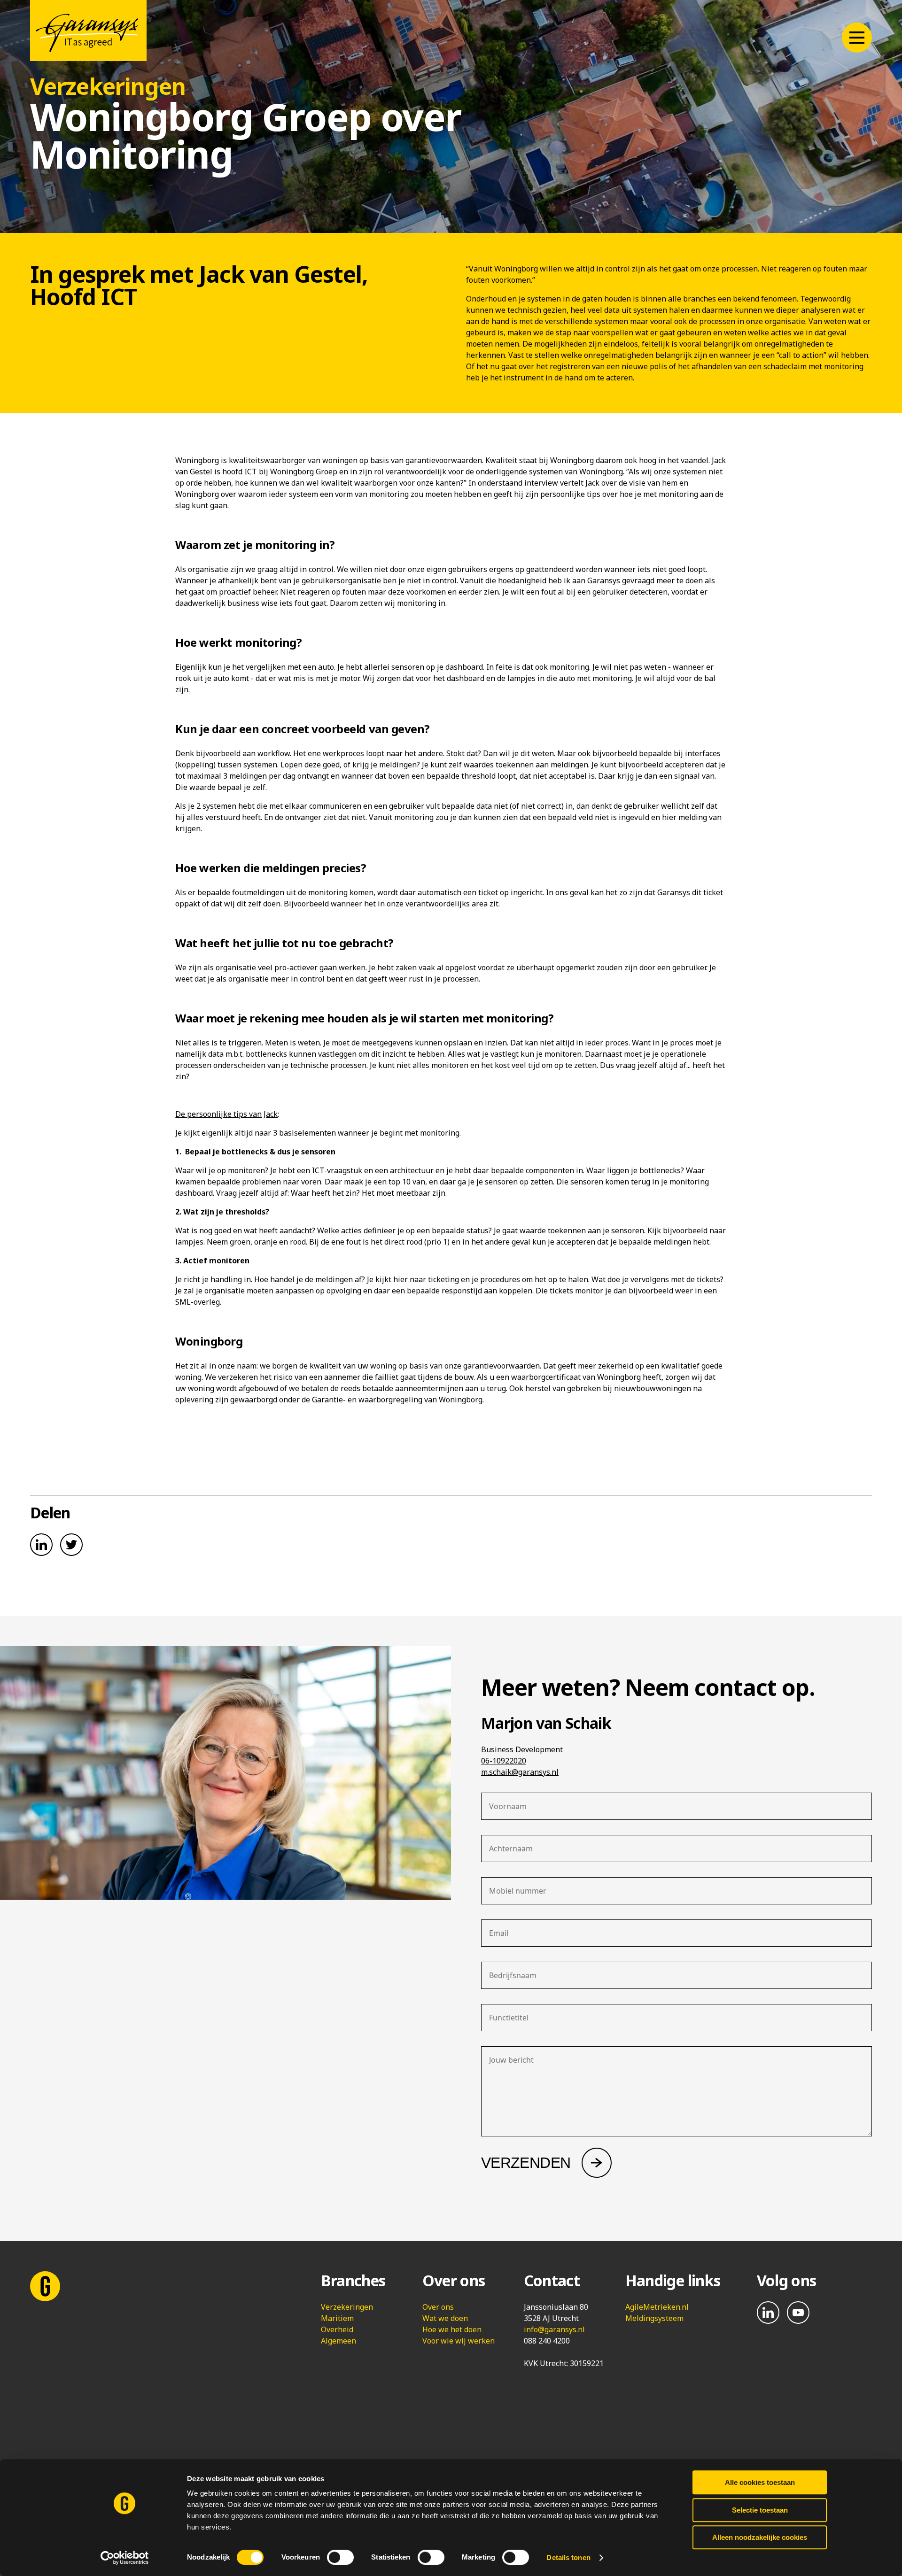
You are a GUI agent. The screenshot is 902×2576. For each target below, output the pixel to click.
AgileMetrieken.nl (657, 2307)
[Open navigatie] (857, 38)
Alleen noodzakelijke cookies (760, 2537)
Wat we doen (445, 2318)
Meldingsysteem (654, 2318)
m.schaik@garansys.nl (520, 1772)
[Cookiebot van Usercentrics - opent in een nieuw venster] (125, 2558)
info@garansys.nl (554, 2329)
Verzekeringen (347, 2307)
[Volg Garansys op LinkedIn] (768, 2313)
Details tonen (568, 2557)
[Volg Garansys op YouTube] (798, 2313)
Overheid (337, 2329)
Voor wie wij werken (459, 2341)
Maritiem (337, 2318)
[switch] (340, 2557)
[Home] (88, 31)
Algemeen (338, 2341)
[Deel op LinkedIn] (41, 1545)
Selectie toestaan (760, 2510)
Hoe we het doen (452, 2329)
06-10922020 (504, 1761)
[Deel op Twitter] (71, 1545)
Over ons (438, 2307)
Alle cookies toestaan (760, 2482)
